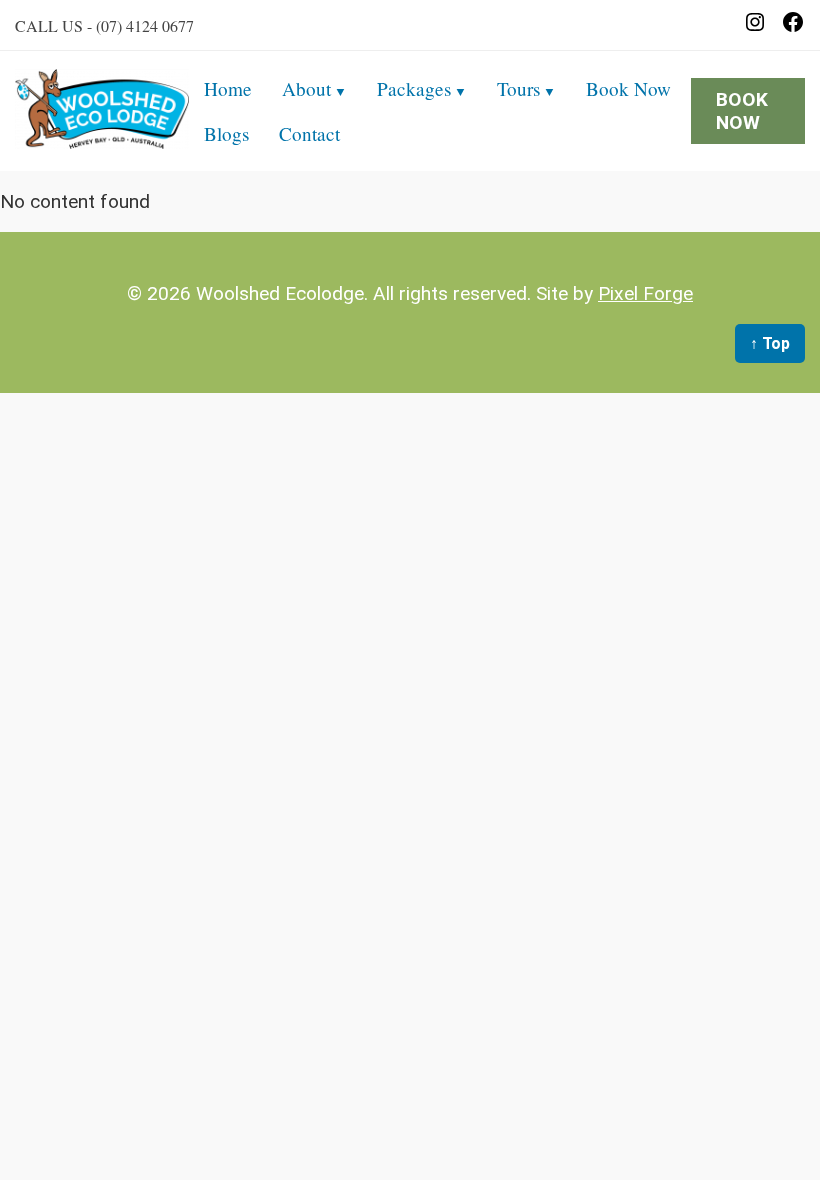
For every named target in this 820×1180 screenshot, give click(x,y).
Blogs (226, 133)
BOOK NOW (742, 111)
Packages (414, 88)
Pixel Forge (645, 293)
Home (228, 88)
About (306, 88)
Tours (518, 88)
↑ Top (770, 343)
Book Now (628, 88)
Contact (309, 133)
